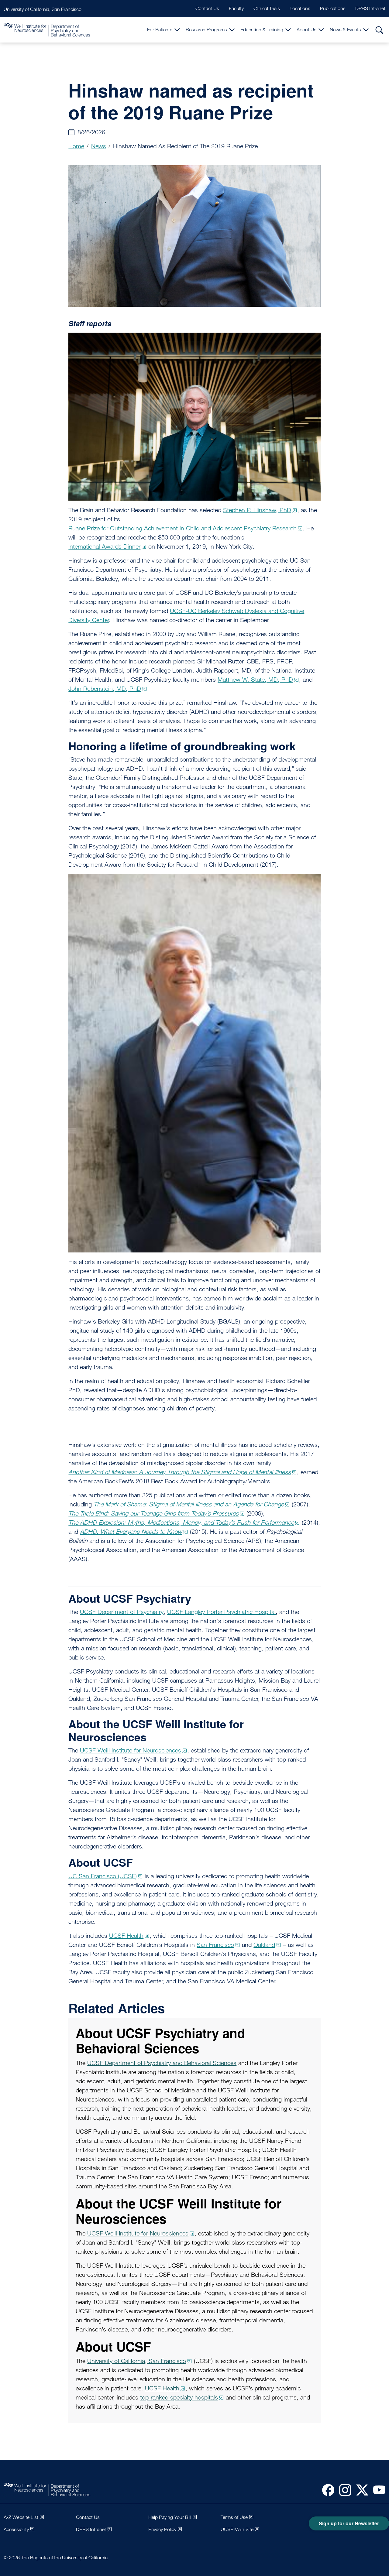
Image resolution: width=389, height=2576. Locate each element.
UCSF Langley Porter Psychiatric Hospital (221, 1612)
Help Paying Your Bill (170, 2517)
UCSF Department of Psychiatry (122, 1612)
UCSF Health (126, 1936)
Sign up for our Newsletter (349, 2523)
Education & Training (262, 30)
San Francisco (215, 1945)
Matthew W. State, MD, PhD (255, 680)
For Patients (160, 30)
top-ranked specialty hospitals (179, 2397)
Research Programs (206, 30)
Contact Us (207, 8)
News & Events (345, 30)
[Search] (379, 30)
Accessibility (16, 2529)
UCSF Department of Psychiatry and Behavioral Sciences (162, 2063)
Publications (333, 8)
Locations (300, 8)
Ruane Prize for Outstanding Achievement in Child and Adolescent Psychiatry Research (182, 528)
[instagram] (343, 2490)
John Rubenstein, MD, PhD (105, 689)
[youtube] (377, 2490)
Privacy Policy (162, 2529)
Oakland (264, 1945)
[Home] (47, 30)
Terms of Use (234, 2517)
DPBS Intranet (370, 8)
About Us (306, 30)
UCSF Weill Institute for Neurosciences (131, 1750)
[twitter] (360, 2490)
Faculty (236, 8)
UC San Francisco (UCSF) (103, 1876)
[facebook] (326, 2490)
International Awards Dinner (104, 546)
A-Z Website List (21, 2517)
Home (76, 146)
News (99, 146)
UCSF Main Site (237, 2529)
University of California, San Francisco (43, 9)
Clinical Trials (267, 8)
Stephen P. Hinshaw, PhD (257, 510)
